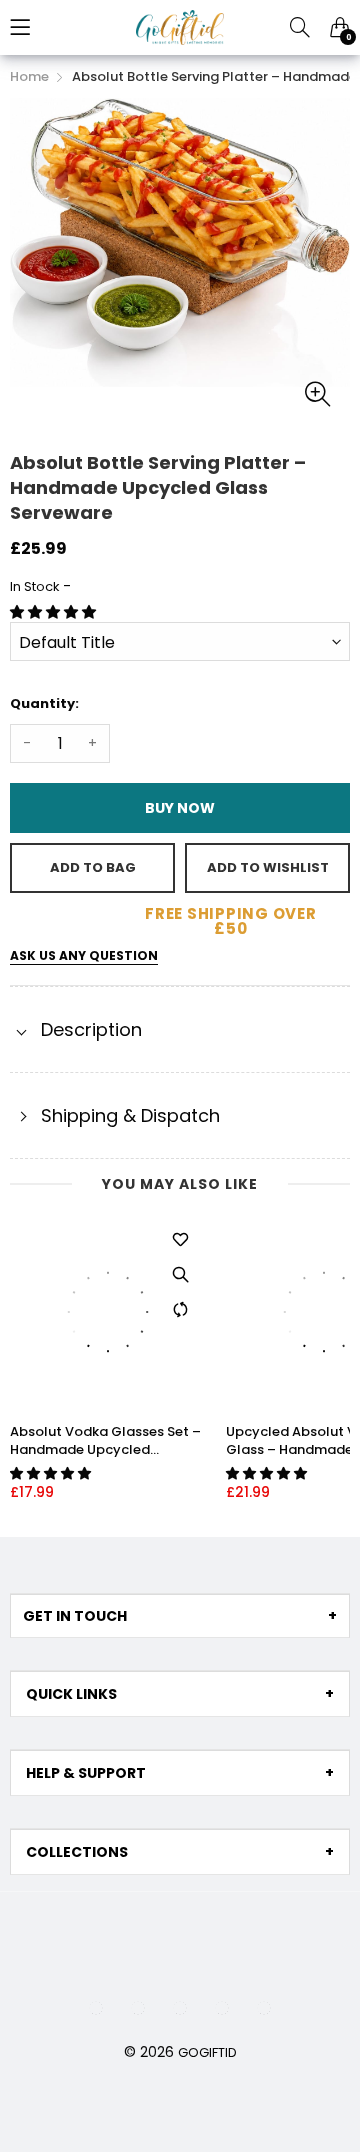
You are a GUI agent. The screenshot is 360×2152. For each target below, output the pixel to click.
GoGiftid (207, 2052)
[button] (55, 612)
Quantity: (44, 703)
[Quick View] (181, 1274)
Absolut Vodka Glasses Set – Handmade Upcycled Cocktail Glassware (105, 1441)
